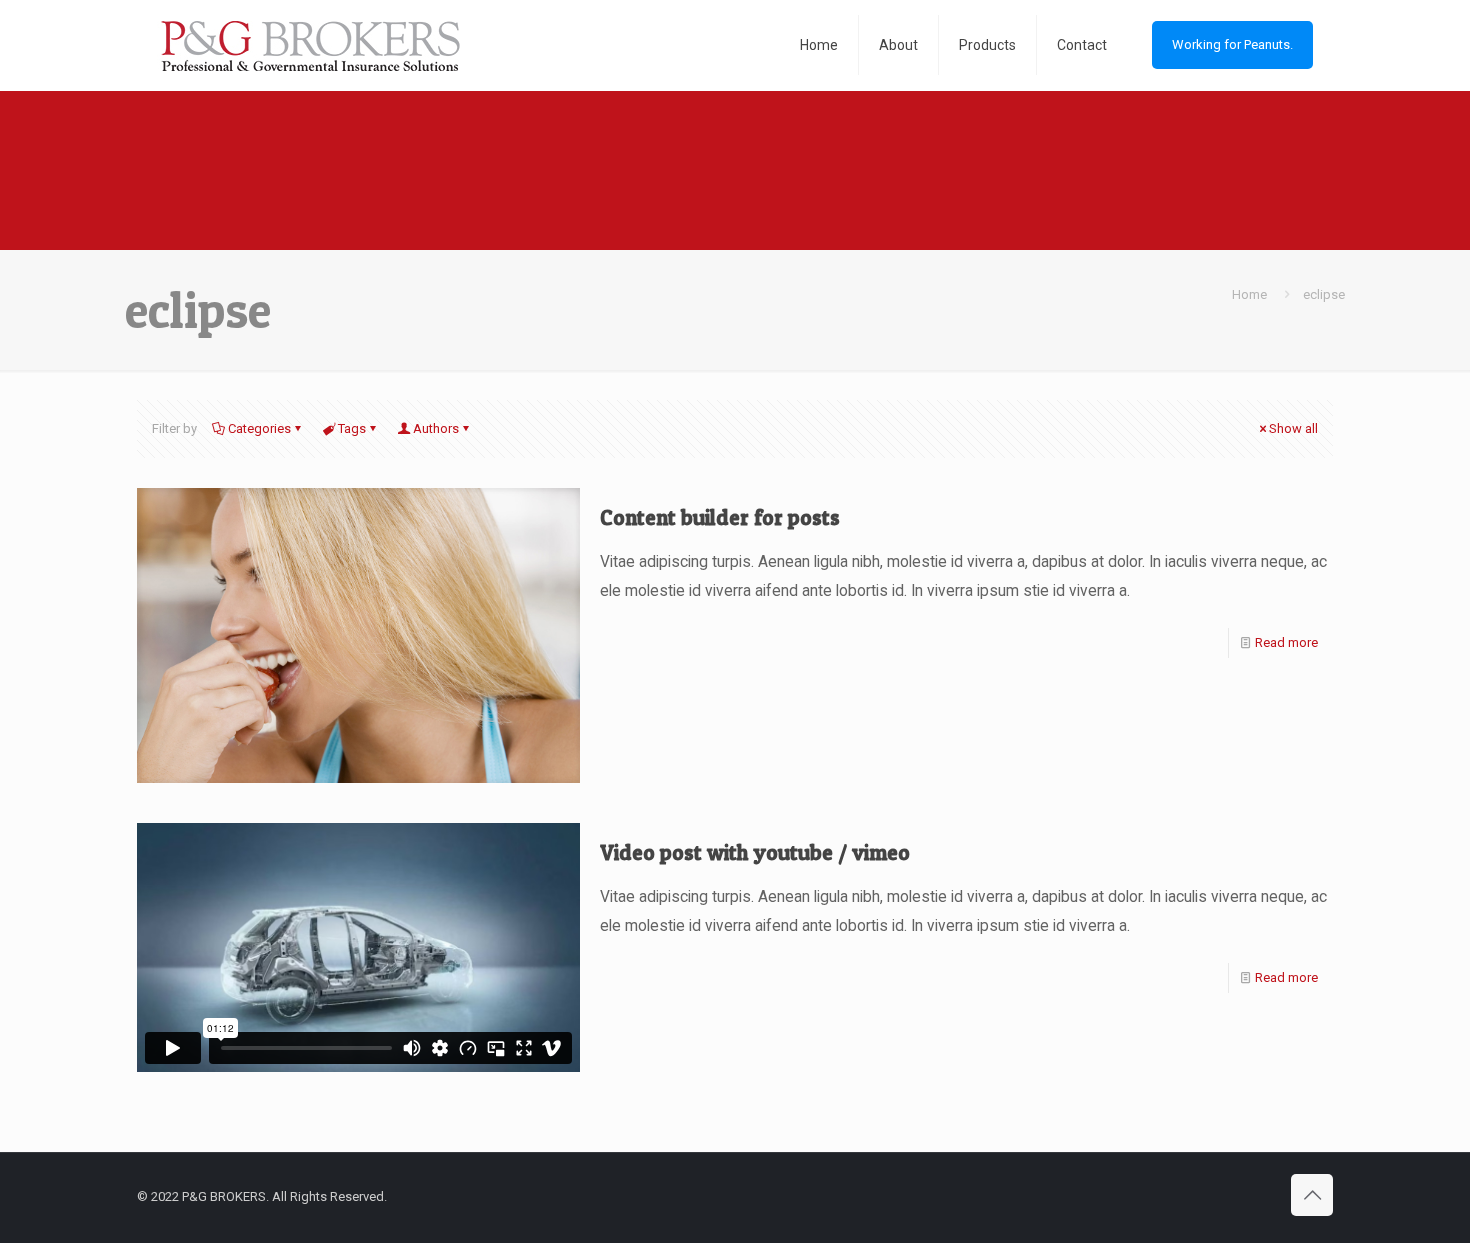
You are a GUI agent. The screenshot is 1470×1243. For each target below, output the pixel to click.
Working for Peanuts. (1232, 44)
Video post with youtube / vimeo (755, 852)
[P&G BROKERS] (308, 45)
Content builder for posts (720, 517)
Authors (436, 428)
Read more (1286, 642)
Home (1249, 294)
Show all (1293, 428)
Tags (352, 428)
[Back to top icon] (1312, 1195)
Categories (259, 428)
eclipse (1324, 294)
